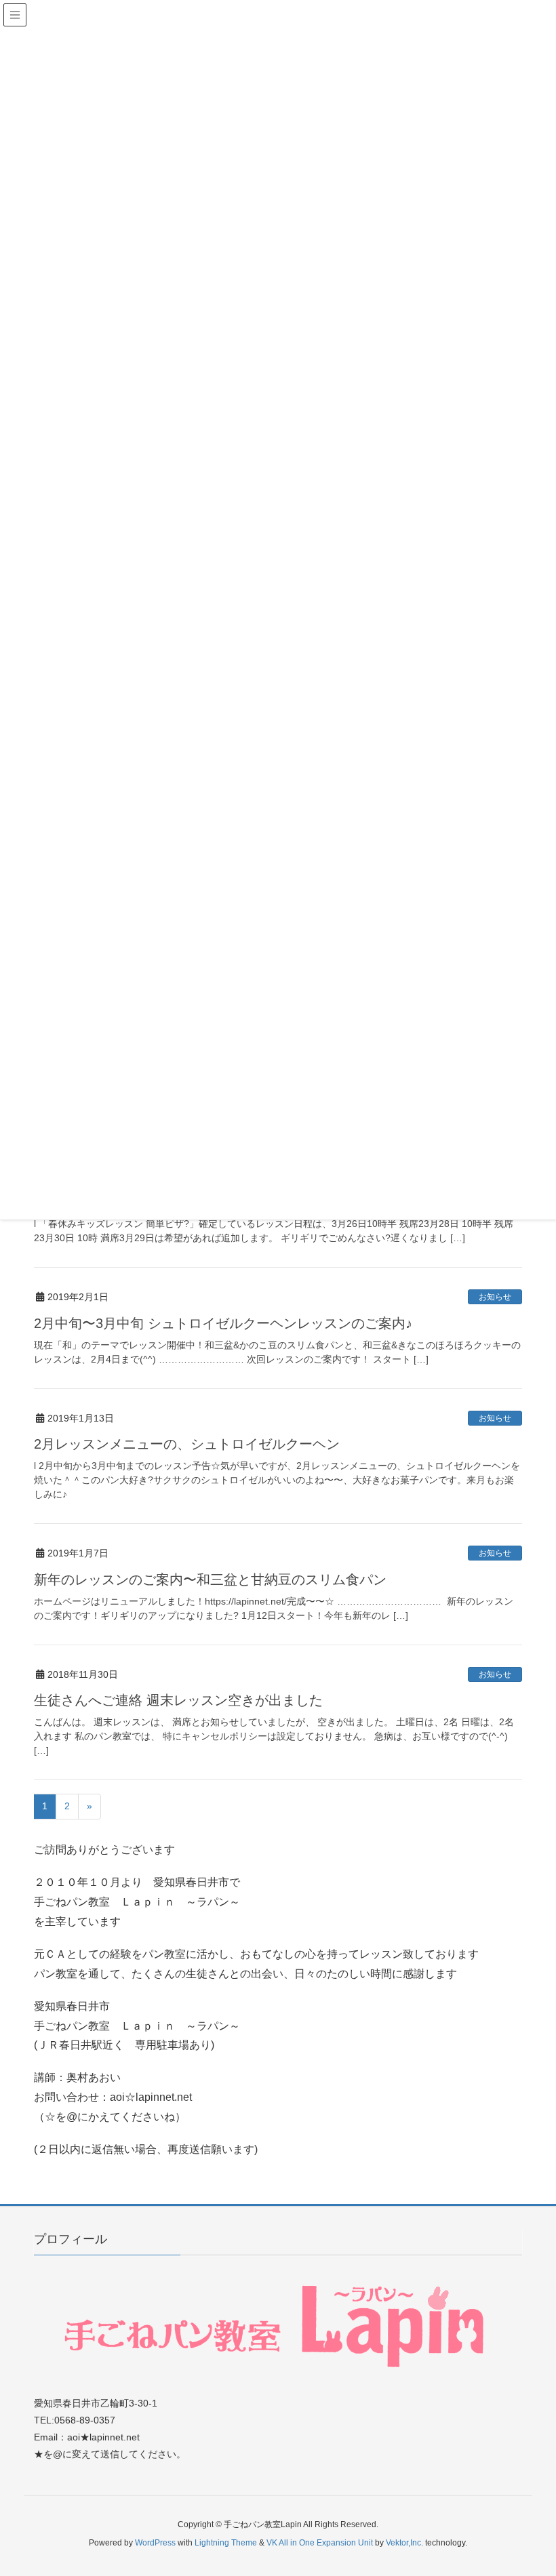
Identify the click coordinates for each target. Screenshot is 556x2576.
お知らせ (495, 1297)
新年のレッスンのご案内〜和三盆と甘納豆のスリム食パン (210, 1579)
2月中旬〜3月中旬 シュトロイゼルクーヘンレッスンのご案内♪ (223, 1323)
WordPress (155, 2543)
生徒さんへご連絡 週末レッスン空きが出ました (178, 1700)
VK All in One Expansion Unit (320, 2543)
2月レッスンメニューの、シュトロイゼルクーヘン (187, 1444)
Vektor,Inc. (404, 2543)
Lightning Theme (226, 2543)
